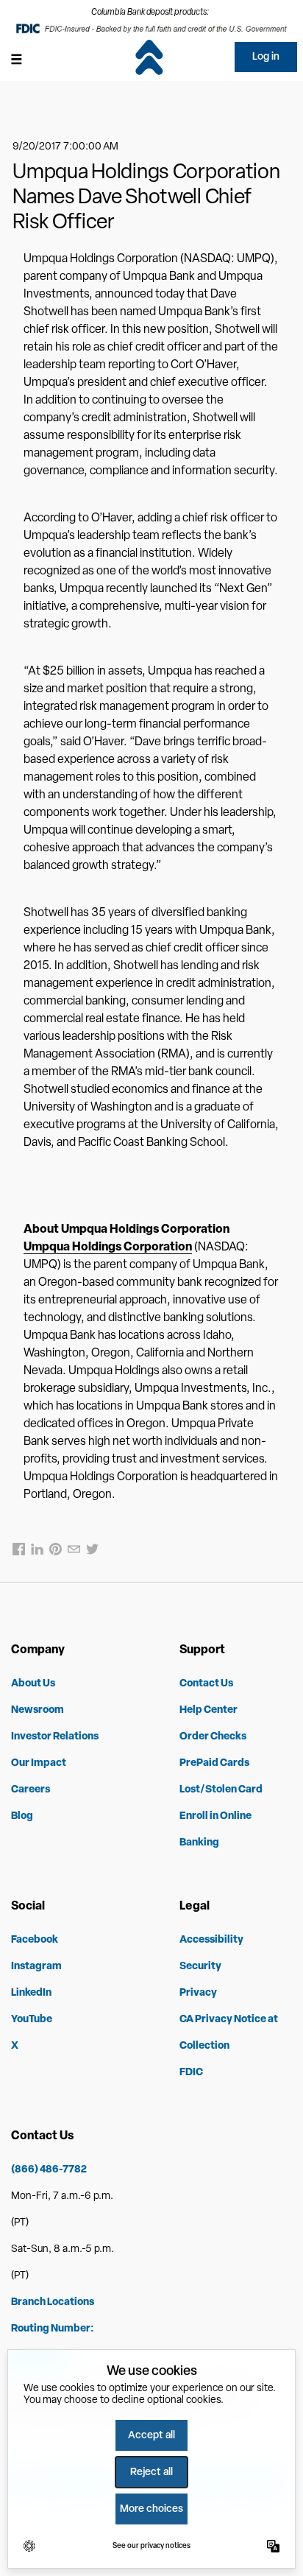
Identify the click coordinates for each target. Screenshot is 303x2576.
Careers (31, 1790)
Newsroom (38, 1710)
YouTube (32, 2020)
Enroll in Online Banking (215, 1830)
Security (200, 1967)
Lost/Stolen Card (221, 1790)
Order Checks (213, 1737)
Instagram (36, 1967)
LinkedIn (31, 1993)
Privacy (198, 1993)
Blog (22, 1816)
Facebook (35, 1940)
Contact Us (206, 1684)
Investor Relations (55, 1737)
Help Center (208, 1710)
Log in (266, 57)
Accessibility (211, 1940)
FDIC (191, 2073)
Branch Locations (53, 2302)
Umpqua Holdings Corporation (108, 1247)
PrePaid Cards (214, 1763)
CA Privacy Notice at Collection (229, 2033)
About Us (33, 1684)
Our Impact (39, 1763)
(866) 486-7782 (49, 2170)
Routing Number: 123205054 (53, 2342)
